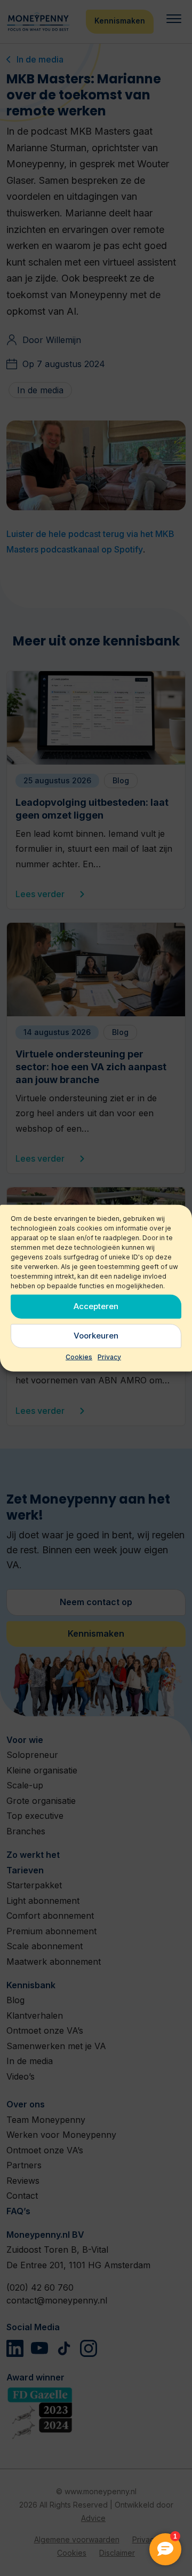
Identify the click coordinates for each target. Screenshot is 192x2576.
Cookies (79, 1356)
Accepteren (96, 1306)
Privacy (109, 1356)
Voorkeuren (96, 1336)
